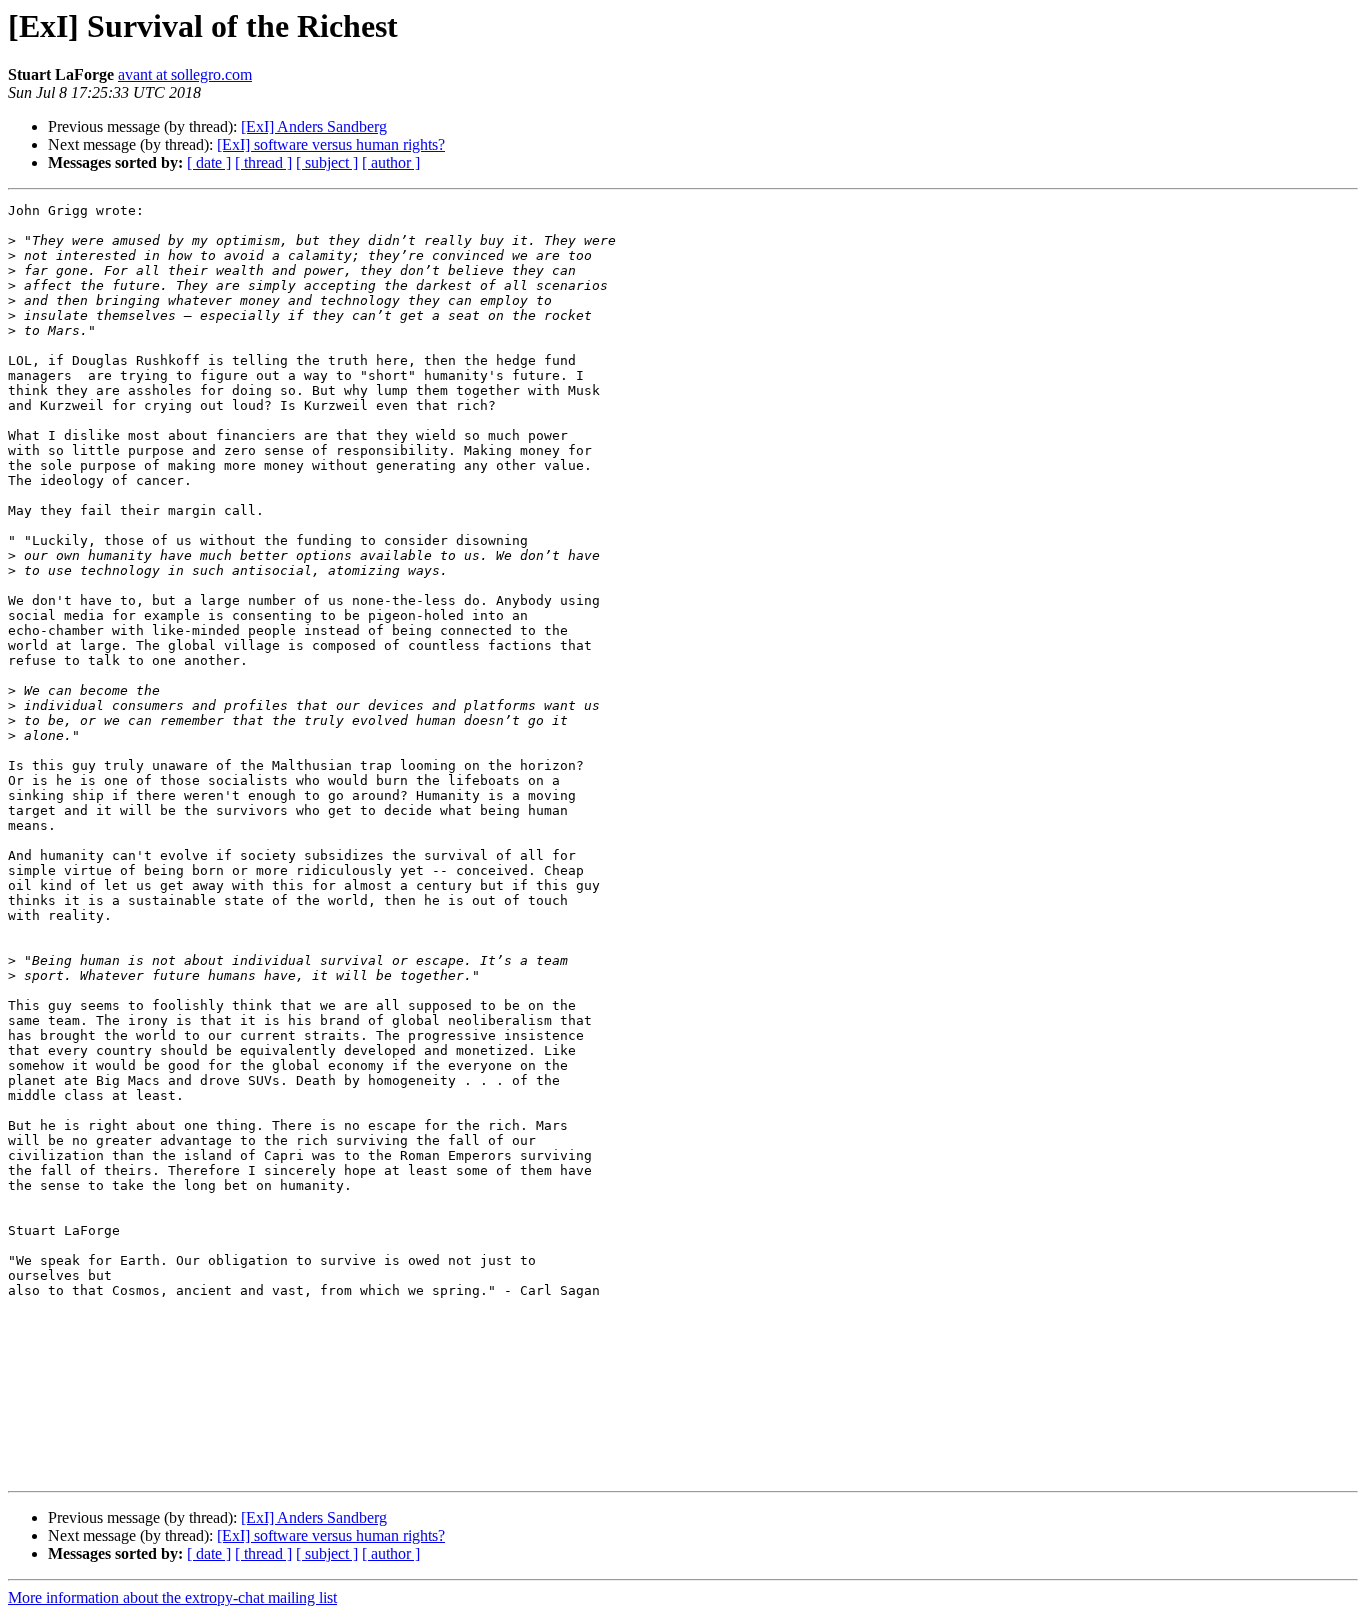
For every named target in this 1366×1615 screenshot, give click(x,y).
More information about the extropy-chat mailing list (172, 1597)
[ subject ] (327, 162)
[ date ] (209, 162)
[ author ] (391, 162)
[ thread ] (263, 162)
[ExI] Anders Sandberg (314, 126)
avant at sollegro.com (185, 74)
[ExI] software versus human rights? (331, 144)
